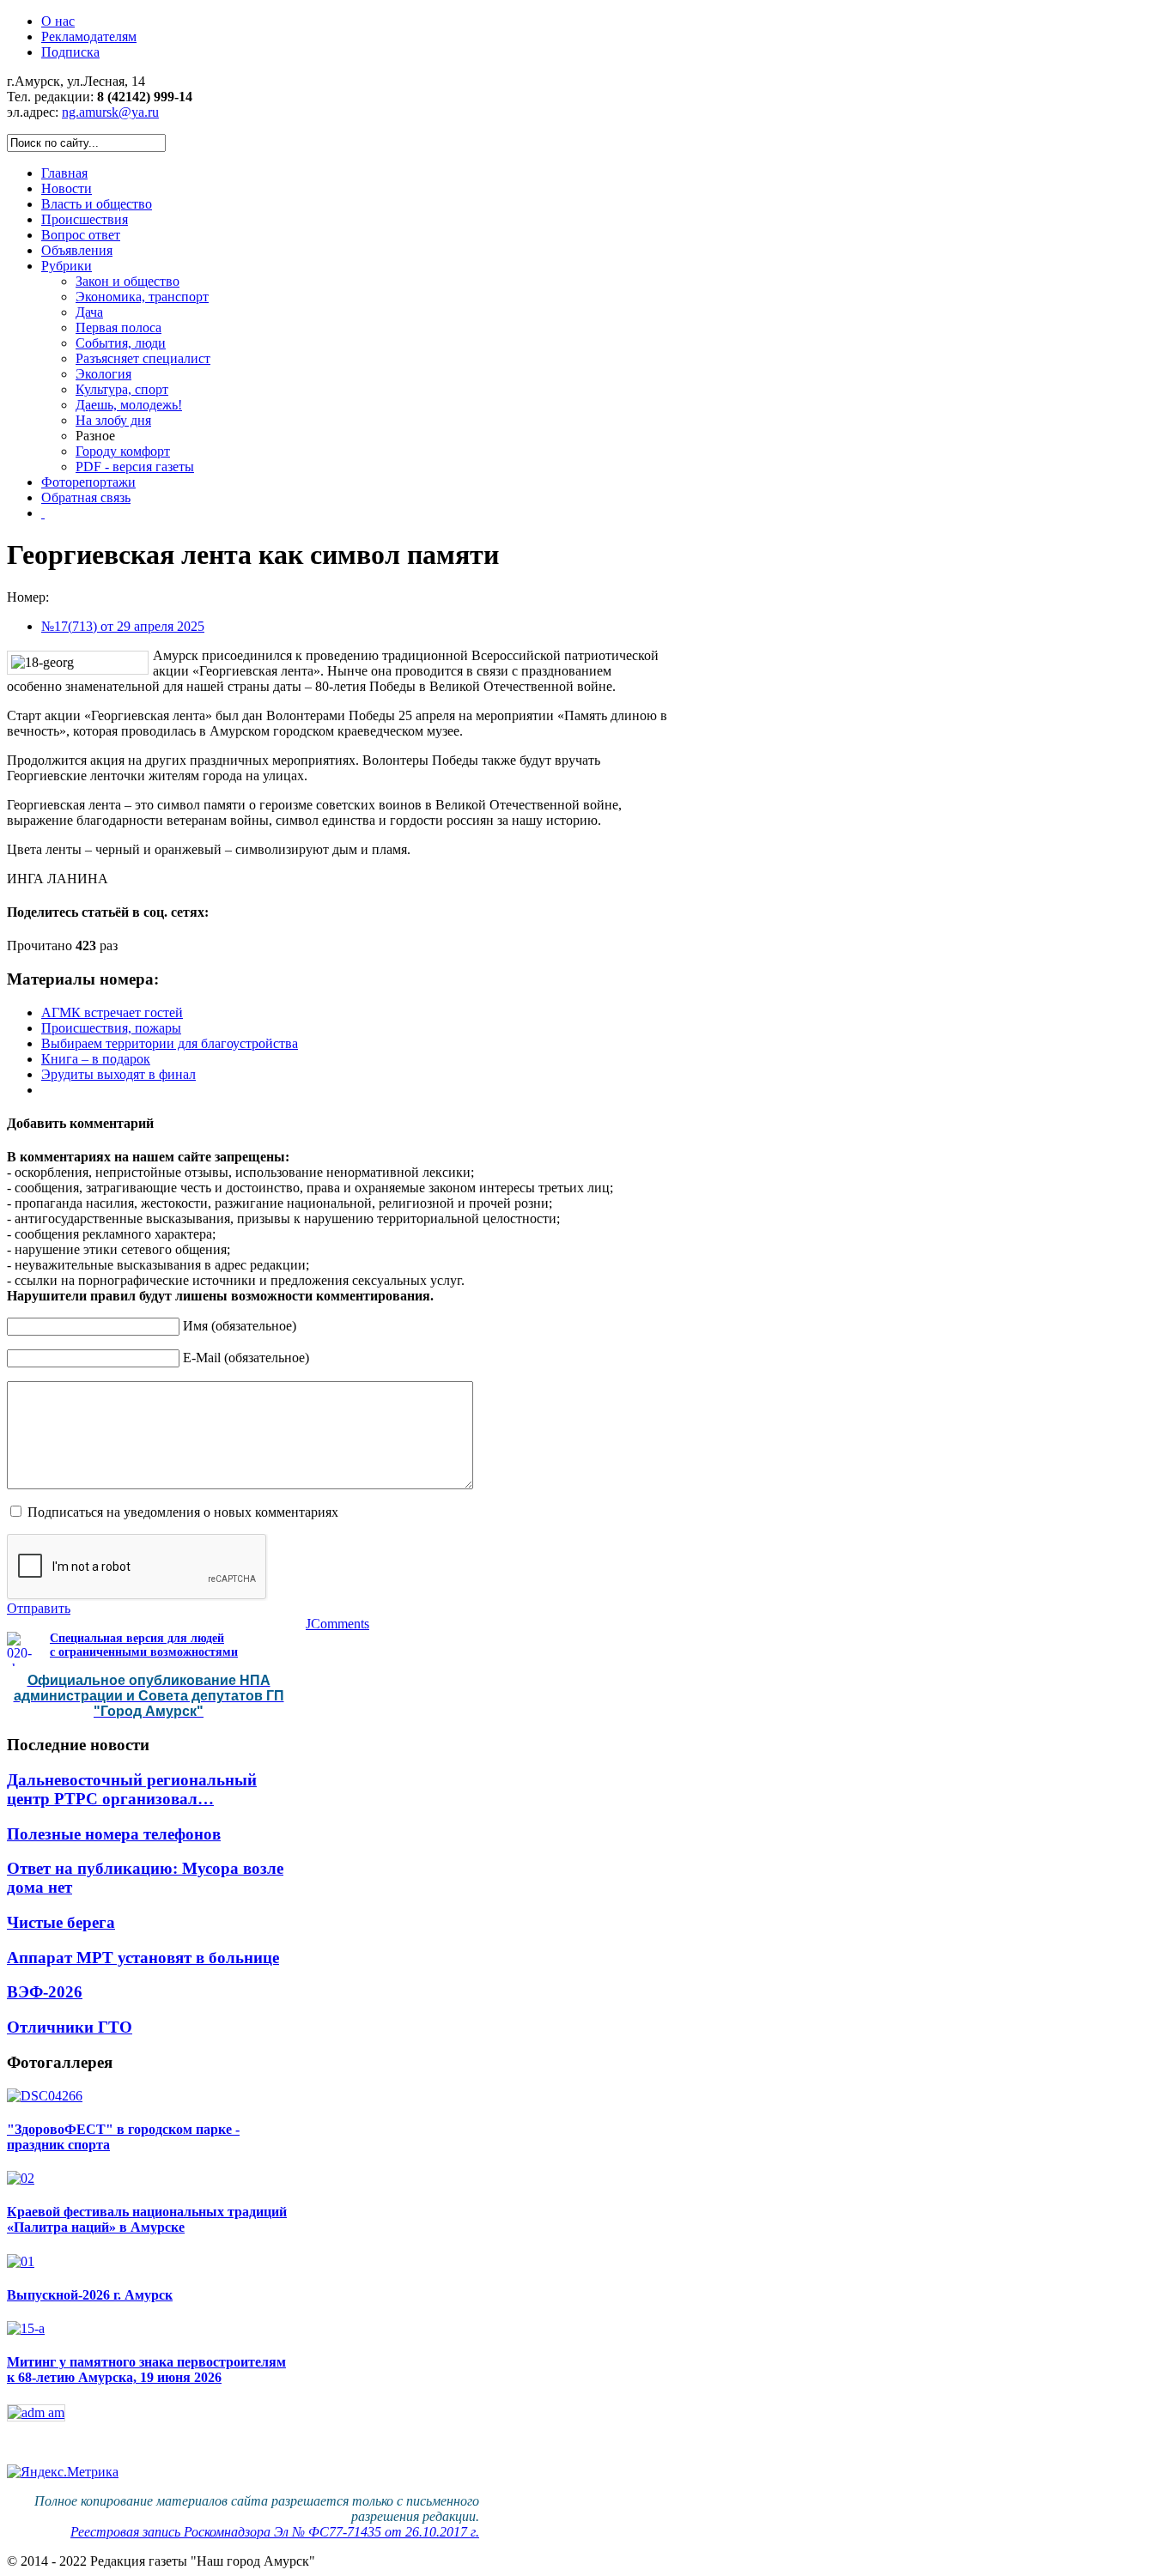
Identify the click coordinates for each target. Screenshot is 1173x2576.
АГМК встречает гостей (112, 1012)
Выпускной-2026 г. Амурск (90, 2295)
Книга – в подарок (96, 1059)
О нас (58, 21)
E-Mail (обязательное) (246, 1358)
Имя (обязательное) (240, 1326)
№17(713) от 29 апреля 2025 (123, 626)
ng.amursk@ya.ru (110, 112)
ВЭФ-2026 (45, 1992)
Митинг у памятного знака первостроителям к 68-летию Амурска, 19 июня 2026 (146, 2370)
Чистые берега (61, 1922)
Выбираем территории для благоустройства (170, 1043)
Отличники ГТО (70, 2027)
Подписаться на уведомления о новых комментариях (183, 1512)
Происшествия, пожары (111, 1028)
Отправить (39, 1608)
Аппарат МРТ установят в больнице (143, 1958)
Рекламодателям (89, 36)
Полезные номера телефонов (114, 1834)
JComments (337, 1624)
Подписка (70, 52)
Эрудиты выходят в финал (119, 1074)
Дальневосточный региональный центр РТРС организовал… (132, 1789)
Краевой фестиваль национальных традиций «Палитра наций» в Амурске (147, 2219)
